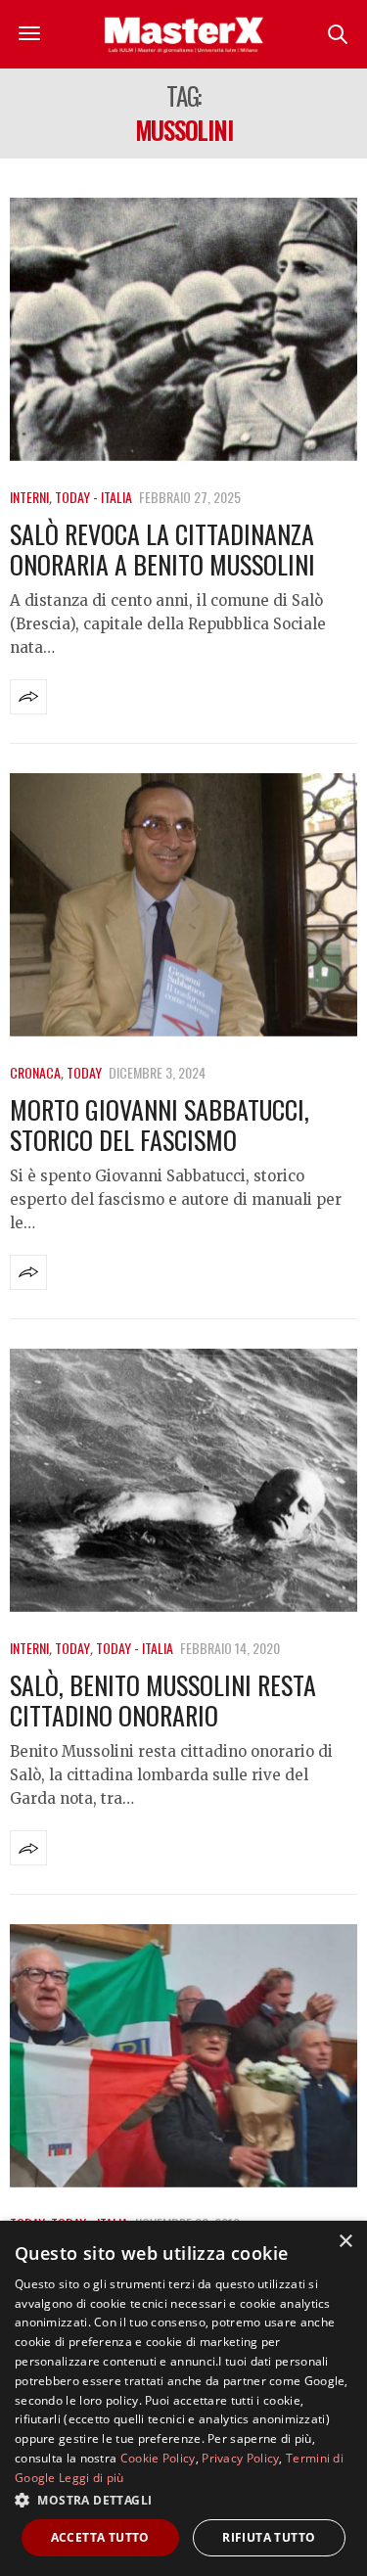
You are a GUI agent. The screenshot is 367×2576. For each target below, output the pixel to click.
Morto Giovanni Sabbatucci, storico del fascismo (160, 1125)
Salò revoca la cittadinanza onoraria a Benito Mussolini (162, 549)
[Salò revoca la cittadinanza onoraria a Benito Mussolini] (183, 329)
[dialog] (183, 2398)
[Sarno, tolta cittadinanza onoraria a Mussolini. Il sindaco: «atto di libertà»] (183, 2056)
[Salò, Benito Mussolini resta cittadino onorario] (183, 1480)
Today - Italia (93, 497)
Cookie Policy (158, 2458)
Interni (29, 497)
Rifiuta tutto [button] (269, 2537)
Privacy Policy (240, 2458)
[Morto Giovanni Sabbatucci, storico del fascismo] (183, 905)
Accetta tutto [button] (100, 2537)
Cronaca (35, 1072)
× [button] (345, 2242)
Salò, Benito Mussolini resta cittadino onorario (163, 1700)
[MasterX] (184, 34)
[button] (183, 2500)
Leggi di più (92, 2478)
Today (84, 1072)
